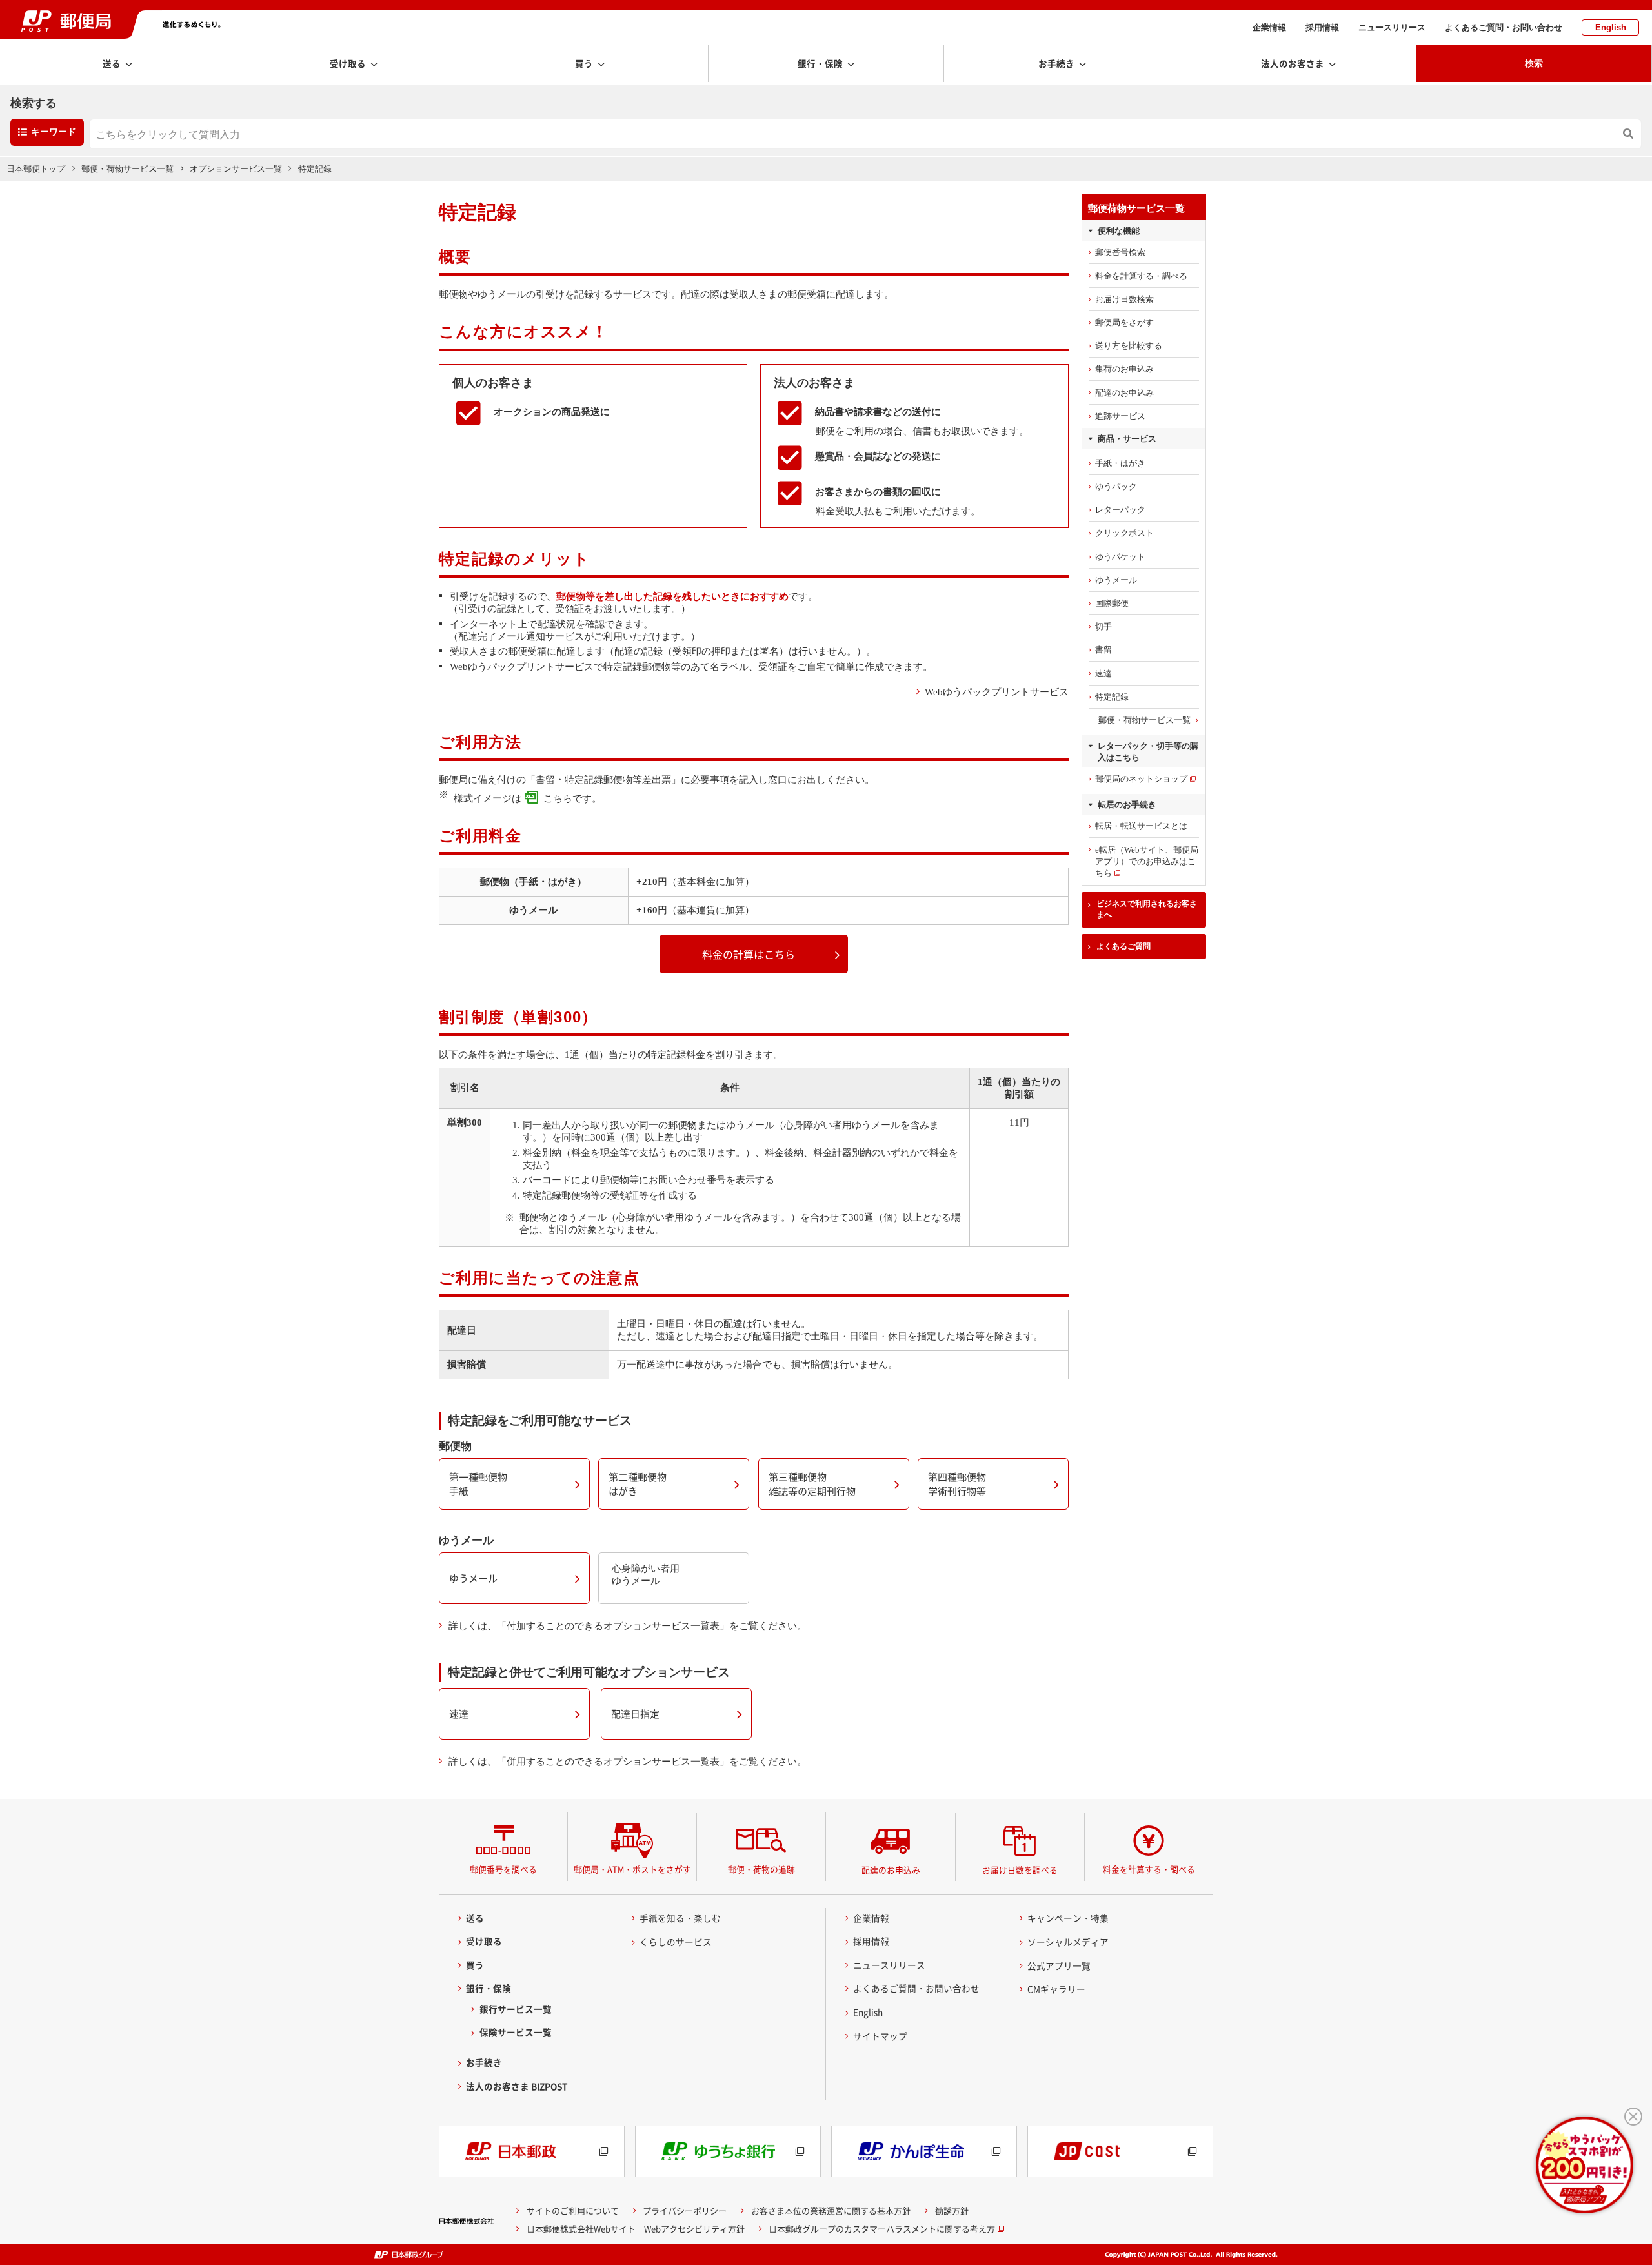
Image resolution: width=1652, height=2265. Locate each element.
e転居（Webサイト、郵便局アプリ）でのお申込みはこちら (1147, 861)
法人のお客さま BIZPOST (517, 2086)
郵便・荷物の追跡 (761, 1869)
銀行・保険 (489, 1988)
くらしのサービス (676, 1942)
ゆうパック (1116, 486)
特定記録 (1112, 697)
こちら (558, 798)
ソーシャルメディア (1068, 1942)
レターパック (1120, 510)
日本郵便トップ (36, 169)
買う (475, 1965)
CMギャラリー (1056, 1989)
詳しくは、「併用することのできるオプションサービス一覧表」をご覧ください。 (628, 1762)
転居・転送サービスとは (1141, 826)
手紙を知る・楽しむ (680, 1918)
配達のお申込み (1124, 393)
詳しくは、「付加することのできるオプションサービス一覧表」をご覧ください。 (628, 1626)
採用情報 (1322, 27)
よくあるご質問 (1123, 946)
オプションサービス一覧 (236, 169)
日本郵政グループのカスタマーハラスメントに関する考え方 (882, 2229)
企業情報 (1269, 27)
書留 (1103, 650)
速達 (1103, 674)
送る (475, 1918)
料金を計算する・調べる (1141, 276)
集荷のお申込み (1124, 369)
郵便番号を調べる (503, 1869)
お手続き (484, 2062)
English (1611, 27)
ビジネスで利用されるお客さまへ (1147, 909)
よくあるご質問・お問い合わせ (1504, 27)
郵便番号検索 (1120, 252)
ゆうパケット (1120, 557)
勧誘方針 (952, 2210)
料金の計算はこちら (749, 954)
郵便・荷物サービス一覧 (127, 169)
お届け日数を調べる (1020, 1870)
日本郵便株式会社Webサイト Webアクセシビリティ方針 (636, 2229)
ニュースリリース (1392, 27)
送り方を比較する (1129, 346)
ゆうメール (1116, 580)
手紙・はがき (1120, 463)
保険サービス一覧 (516, 2032)
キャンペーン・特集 (1068, 1918)
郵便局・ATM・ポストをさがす (632, 1869)
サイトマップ (880, 2036)
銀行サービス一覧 (516, 2009)
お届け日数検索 (1124, 299)
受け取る (484, 1941)
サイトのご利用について (573, 2210)
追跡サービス (1120, 416)
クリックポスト (1124, 533)
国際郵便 (1112, 603)
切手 (1103, 626)
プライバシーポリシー (685, 2210)
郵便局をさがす (1124, 322)
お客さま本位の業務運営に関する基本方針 (831, 2210)
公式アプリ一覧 (1059, 1965)
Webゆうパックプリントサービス (997, 692)
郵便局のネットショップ (1141, 779)
